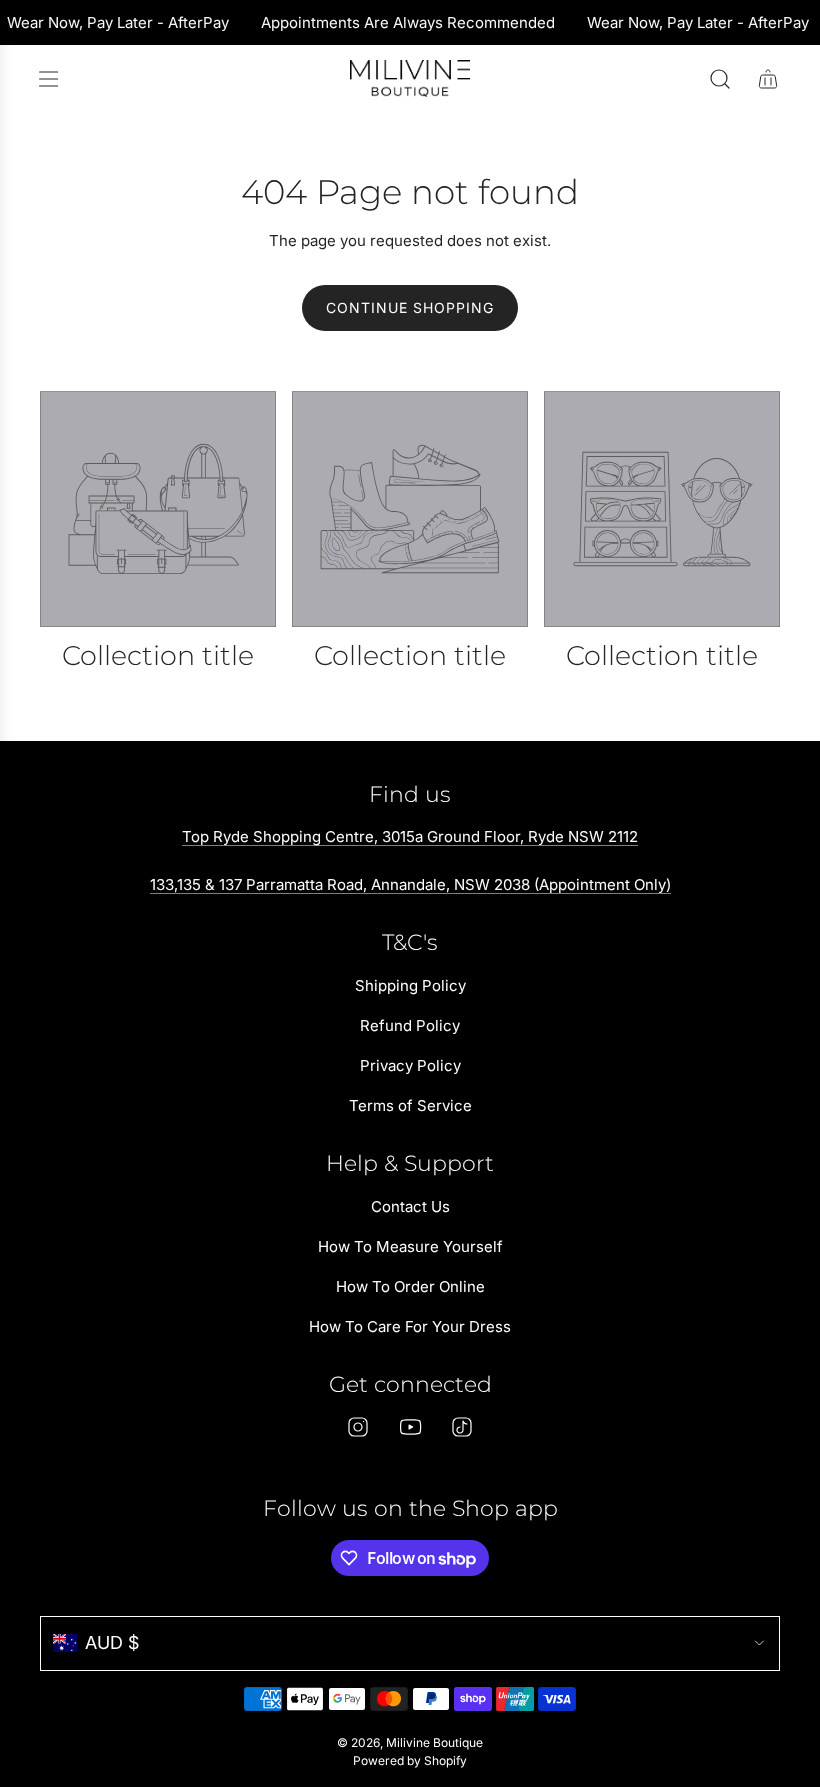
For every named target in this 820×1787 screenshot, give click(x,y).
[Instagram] (358, 1427)
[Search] (720, 79)
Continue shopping (410, 307)
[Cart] (768, 79)
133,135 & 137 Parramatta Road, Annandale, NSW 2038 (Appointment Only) (410, 884)
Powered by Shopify (410, 1760)
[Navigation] (48, 79)
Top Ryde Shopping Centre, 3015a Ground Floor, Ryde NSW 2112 (410, 836)
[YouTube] (410, 1427)
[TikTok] (462, 1427)
